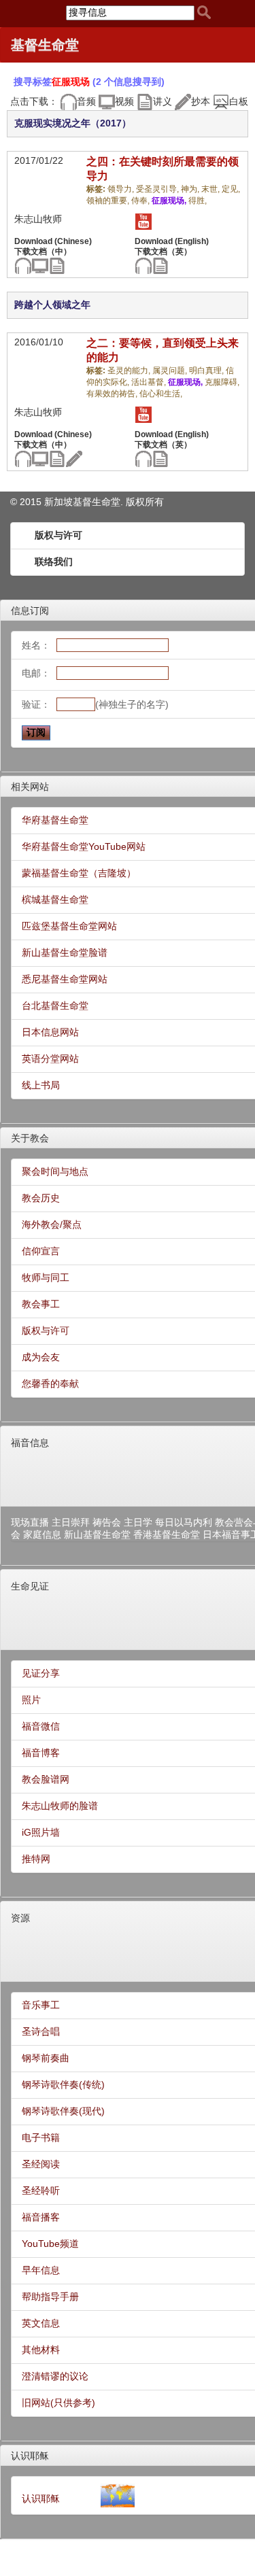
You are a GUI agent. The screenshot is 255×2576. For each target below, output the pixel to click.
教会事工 (41, 1304)
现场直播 (30, 1522)
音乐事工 (41, 2005)
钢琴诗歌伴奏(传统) (63, 2084)
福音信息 (30, 1443)
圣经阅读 (41, 2164)
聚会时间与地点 (55, 1171)
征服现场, (170, 201)
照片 (31, 1700)
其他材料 (41, 2350)
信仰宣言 (41, 1251)
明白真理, (207, 371)
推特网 (36, 1859)
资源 (20, 1918)
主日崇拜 (71, 1522)
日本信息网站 (50, 1032)
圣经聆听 (41, 2191)
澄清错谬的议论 (55, 2376)
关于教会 (30, 1138)
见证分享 (41, 1673)
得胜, (198, 201)
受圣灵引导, (158, 189)
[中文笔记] (57, 265)
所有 (154, 502)
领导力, (122, 189)
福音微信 (41, 1726)
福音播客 (41, 2217)
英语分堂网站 (50, 1059)
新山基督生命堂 (97, 1534)
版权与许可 (58, 535)
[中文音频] (23, 265)
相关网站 (30, 787)
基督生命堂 (45, 45)
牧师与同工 (46, 1277)
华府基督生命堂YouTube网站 (84, 846)
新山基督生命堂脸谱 (65, 952)
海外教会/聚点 (52, 1224)
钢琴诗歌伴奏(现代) (63, 2111)
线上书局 (41, 1085)
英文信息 (41, 2323)
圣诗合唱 (41, 2031)
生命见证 (30, 1586)
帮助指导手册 (50, 2297)
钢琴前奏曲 (46, 2058)
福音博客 (41, 1753)
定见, (231, 189)
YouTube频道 (50, 2244)
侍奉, (141, 201)
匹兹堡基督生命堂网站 (69, 926)
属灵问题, (171, 371)
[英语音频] (143, 265)
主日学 (138, 1522)
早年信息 (41, 2270)
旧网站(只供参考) (58, 2403)
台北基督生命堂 (55, 1006)
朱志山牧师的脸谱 (60, 1806)
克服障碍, (222, 382)
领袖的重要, (109, 201)
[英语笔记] (160, 265)
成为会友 (41, 1357)
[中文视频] (40, 265)
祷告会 (107, 1522)
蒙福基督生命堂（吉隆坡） (79, 873)
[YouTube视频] (143, 221)
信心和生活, (161, 394)
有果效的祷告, (113, 394)
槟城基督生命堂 (55, 899)
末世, (211, 189)
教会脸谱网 (46, 1779)
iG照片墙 (41, 1832)
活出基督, (150, 382)
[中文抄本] (74, 458)
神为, (191, 189)
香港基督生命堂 (167, 1534)
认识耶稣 (30, 2456)
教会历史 (41, 1198)
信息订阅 (30, 611)
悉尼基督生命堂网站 (65, 979)
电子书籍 (41, 2137)
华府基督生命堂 (55, 820)
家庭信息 (42, 1534)
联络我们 (54, 562)
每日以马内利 (184, 1522)
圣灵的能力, (130, 371)
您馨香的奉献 (50, 1384)
